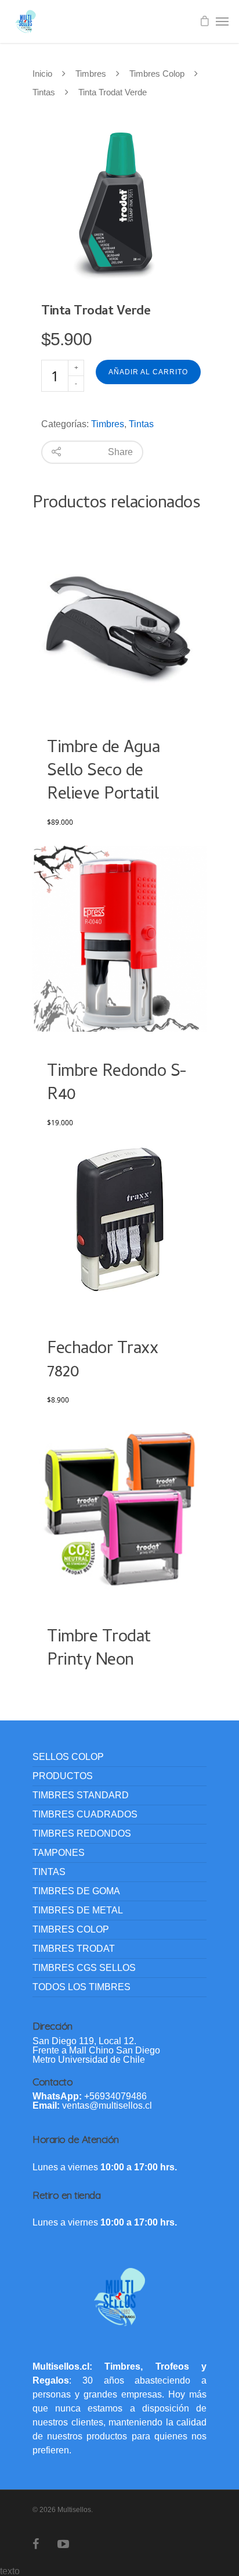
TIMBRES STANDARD (81, 1795)
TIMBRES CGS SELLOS (84, 1968)
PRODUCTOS (63, 1776)
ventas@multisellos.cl (107, 2105)
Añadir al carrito (148, 372)
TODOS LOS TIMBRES (82, 1987)
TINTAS (49, 1872)
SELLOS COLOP (68, 1757)
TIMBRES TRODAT (74, 1949)
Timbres (91, 74)
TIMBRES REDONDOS (82, 1833)
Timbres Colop (157, 74)
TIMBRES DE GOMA (76, 1891)
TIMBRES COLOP (71, 1929)
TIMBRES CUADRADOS (85, 1814)
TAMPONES (59, 1853)
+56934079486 (115, 2096)
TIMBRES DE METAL (78, 1910)
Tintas (44, 92)
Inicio (42, 74)
